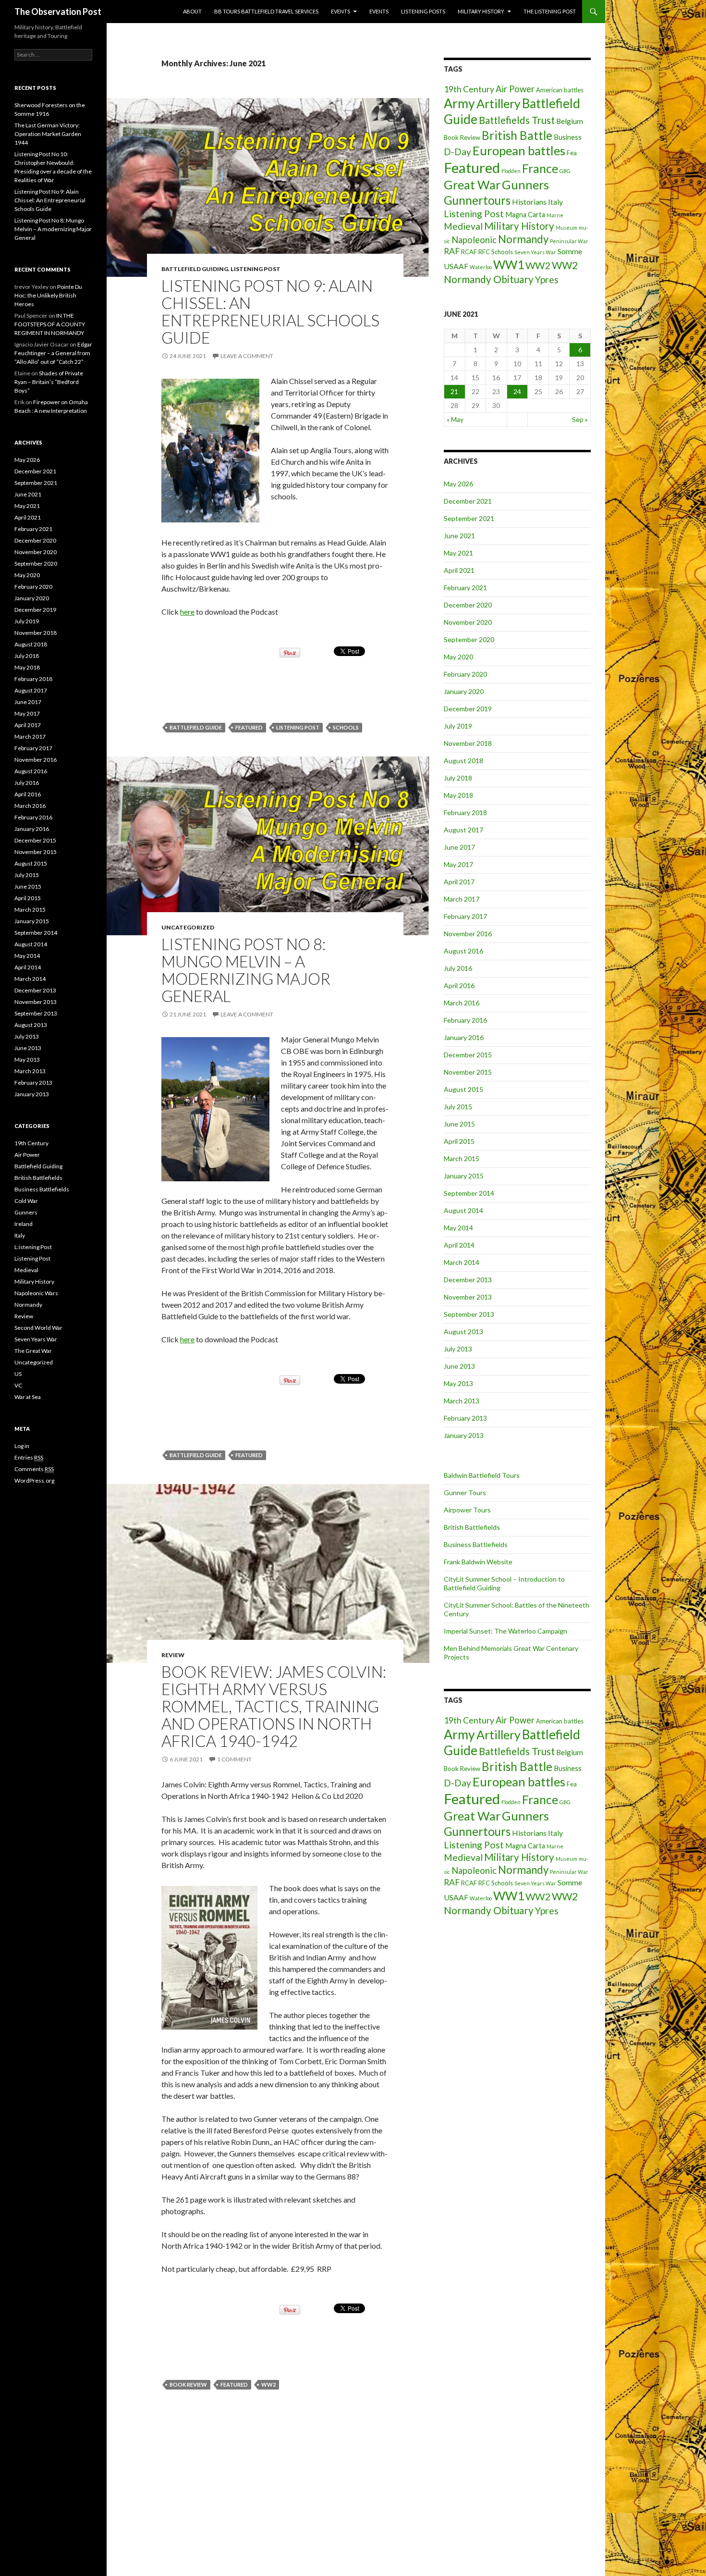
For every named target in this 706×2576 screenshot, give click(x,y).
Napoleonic (474, 240)
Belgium (570, 121)
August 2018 (463, 761)
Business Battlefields (476, 1544)
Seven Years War (535, 252)
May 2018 (458, 795)
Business (568, 137)
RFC (484, 252)
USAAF (456, 266)
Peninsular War (569, 241)
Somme (570, 251)
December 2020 (468, 605)
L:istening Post (33, 1247)
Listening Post (256, 269)
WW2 (268, 2384)
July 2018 (458, 778)
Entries (29, 1457)
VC (18, 1385)
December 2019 (468, 709)
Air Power (515, 89)
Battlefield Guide (196, 727)
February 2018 (465, 812)
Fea (572, 153)
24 (517, 391)
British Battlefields (472, 1527)
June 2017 (459, 847)
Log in (22, 1446)
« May (455, 419)
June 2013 (459, 1366)
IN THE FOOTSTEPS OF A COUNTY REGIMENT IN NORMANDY (50, 324)
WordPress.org (34, 1480)
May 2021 (458, 553)
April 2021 (459, 570)
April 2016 (459, 985)
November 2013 (468, 1297)
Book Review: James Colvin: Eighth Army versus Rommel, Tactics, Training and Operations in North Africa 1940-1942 (274, 1706)
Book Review (188, 2384)
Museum (566, 228)
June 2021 (459, 536)
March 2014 (462, 1262)
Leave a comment (247, 356)
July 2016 (458, 968)
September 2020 (469, 639)
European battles (519, 150)
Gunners (525, 185)
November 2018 (468, 743)
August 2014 (463, 1210)
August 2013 (463, 1331)
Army (459, 103)
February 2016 (465, 1020)
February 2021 (465, 588)
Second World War (38, 1328)
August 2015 (463, 1089)
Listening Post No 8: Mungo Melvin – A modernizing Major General (246, 970)
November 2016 (468, 934)
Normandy (523, 239)
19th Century (469, 89)
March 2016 (462, 1003)
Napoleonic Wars (36, 1293)
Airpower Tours (467, 1510)
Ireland (24, 1224)
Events (341, 11)
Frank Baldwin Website (478, 1562)
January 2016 (464, 1037)
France (540, 168)
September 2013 (469, 1314)
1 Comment (234, 1759)
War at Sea (28, 1397)
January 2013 (464, 1435)
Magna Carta (525, 215)
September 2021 (469, 518)
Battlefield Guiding (195, 269)
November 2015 (468, 1072)
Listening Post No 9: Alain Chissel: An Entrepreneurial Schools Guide (270, 311)
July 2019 (458, 726)
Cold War (26, 1201)
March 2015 (462, 1158)
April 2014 (459, 1245)
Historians (529, 202)
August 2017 (463, 830)
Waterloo (481, 267)
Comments (34, 1469)
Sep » (580, 419)
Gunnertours (477, 200)
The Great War (33, 1351)
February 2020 (465, 674)
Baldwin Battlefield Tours (482, 1475)
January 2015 (464, 1176)
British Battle (517, 135)
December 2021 (468, 501)
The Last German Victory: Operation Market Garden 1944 (48, 134)
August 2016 (463, 951)
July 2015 (458, 1107)
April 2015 (459, 1141)
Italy (555, 202)
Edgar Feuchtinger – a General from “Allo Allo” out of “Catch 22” (53, 353)
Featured (249, 727)
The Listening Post (550, 11)
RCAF (469, 252)
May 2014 (458, 1228)
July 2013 (458, 1349)
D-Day (457, 152)
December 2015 (468, 1055)
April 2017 (459, 882)
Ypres (547, 279)
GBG (565, 171)
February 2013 (465, 1418)
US (18, 1374)
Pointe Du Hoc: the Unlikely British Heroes (48, 295)
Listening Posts (423, 11)
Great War (472, 185)
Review (173, 1655)
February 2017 (465, 916)
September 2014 (469, 1193)
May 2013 (458, 1383)
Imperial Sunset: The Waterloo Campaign (505, 1631)
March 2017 (462, 899)
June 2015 (459, 1124)
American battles (560, 90)
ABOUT (192, 11)
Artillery (499, 103)
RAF (452, 251)
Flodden (511, 171)
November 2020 (468, 622)
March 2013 (462, 1401)
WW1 (509, 264)
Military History (481, 11)
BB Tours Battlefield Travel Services (266, 11)
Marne (555, 215)
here (187, 612)
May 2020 (458, 657)
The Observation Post (58, 12)
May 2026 (458, 484)
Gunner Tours (465, 1492)
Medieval (463, 226)
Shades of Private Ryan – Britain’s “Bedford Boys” (49, 382)
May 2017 (458, 864)
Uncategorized (188, 927)
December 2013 (468, 1280)
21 (454, 391)
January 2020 (464, 691)
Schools (346, 727)
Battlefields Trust (517, 120)
